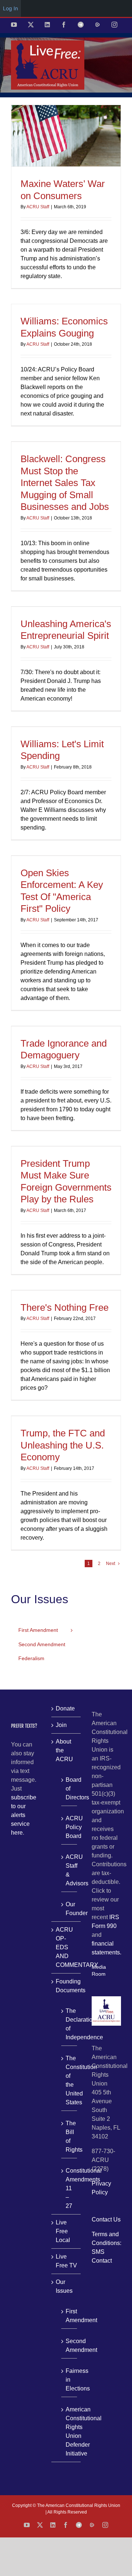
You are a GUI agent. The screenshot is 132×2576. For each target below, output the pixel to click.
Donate (65, 1708)
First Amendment (69, 2316)
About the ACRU (64, 1750)
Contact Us (106, 2219)
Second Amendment (69, 2345)
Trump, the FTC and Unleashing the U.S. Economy (63, 1445)
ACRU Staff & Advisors (69, 1870)
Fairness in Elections (69, 2380)
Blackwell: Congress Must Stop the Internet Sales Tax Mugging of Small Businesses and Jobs (65, 483)
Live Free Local (63, 2231)
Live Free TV (66, 2261)
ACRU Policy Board (69, 1827)
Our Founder (69, 1909)
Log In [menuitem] (10, 8)
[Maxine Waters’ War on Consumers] (66, 136)
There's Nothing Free (65, 1307)
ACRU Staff (38, 207)
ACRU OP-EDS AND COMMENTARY (66, 1947)
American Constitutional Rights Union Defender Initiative (69, 2431)
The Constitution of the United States (69, 2080)
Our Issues (64, 2286)
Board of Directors (69, 1789)
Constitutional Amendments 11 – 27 (69, 2188)
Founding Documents (66, 1986)
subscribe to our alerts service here (24, 1815)
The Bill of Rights (69, 2136)
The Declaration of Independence (69, 2024)
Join (61, 1725)
